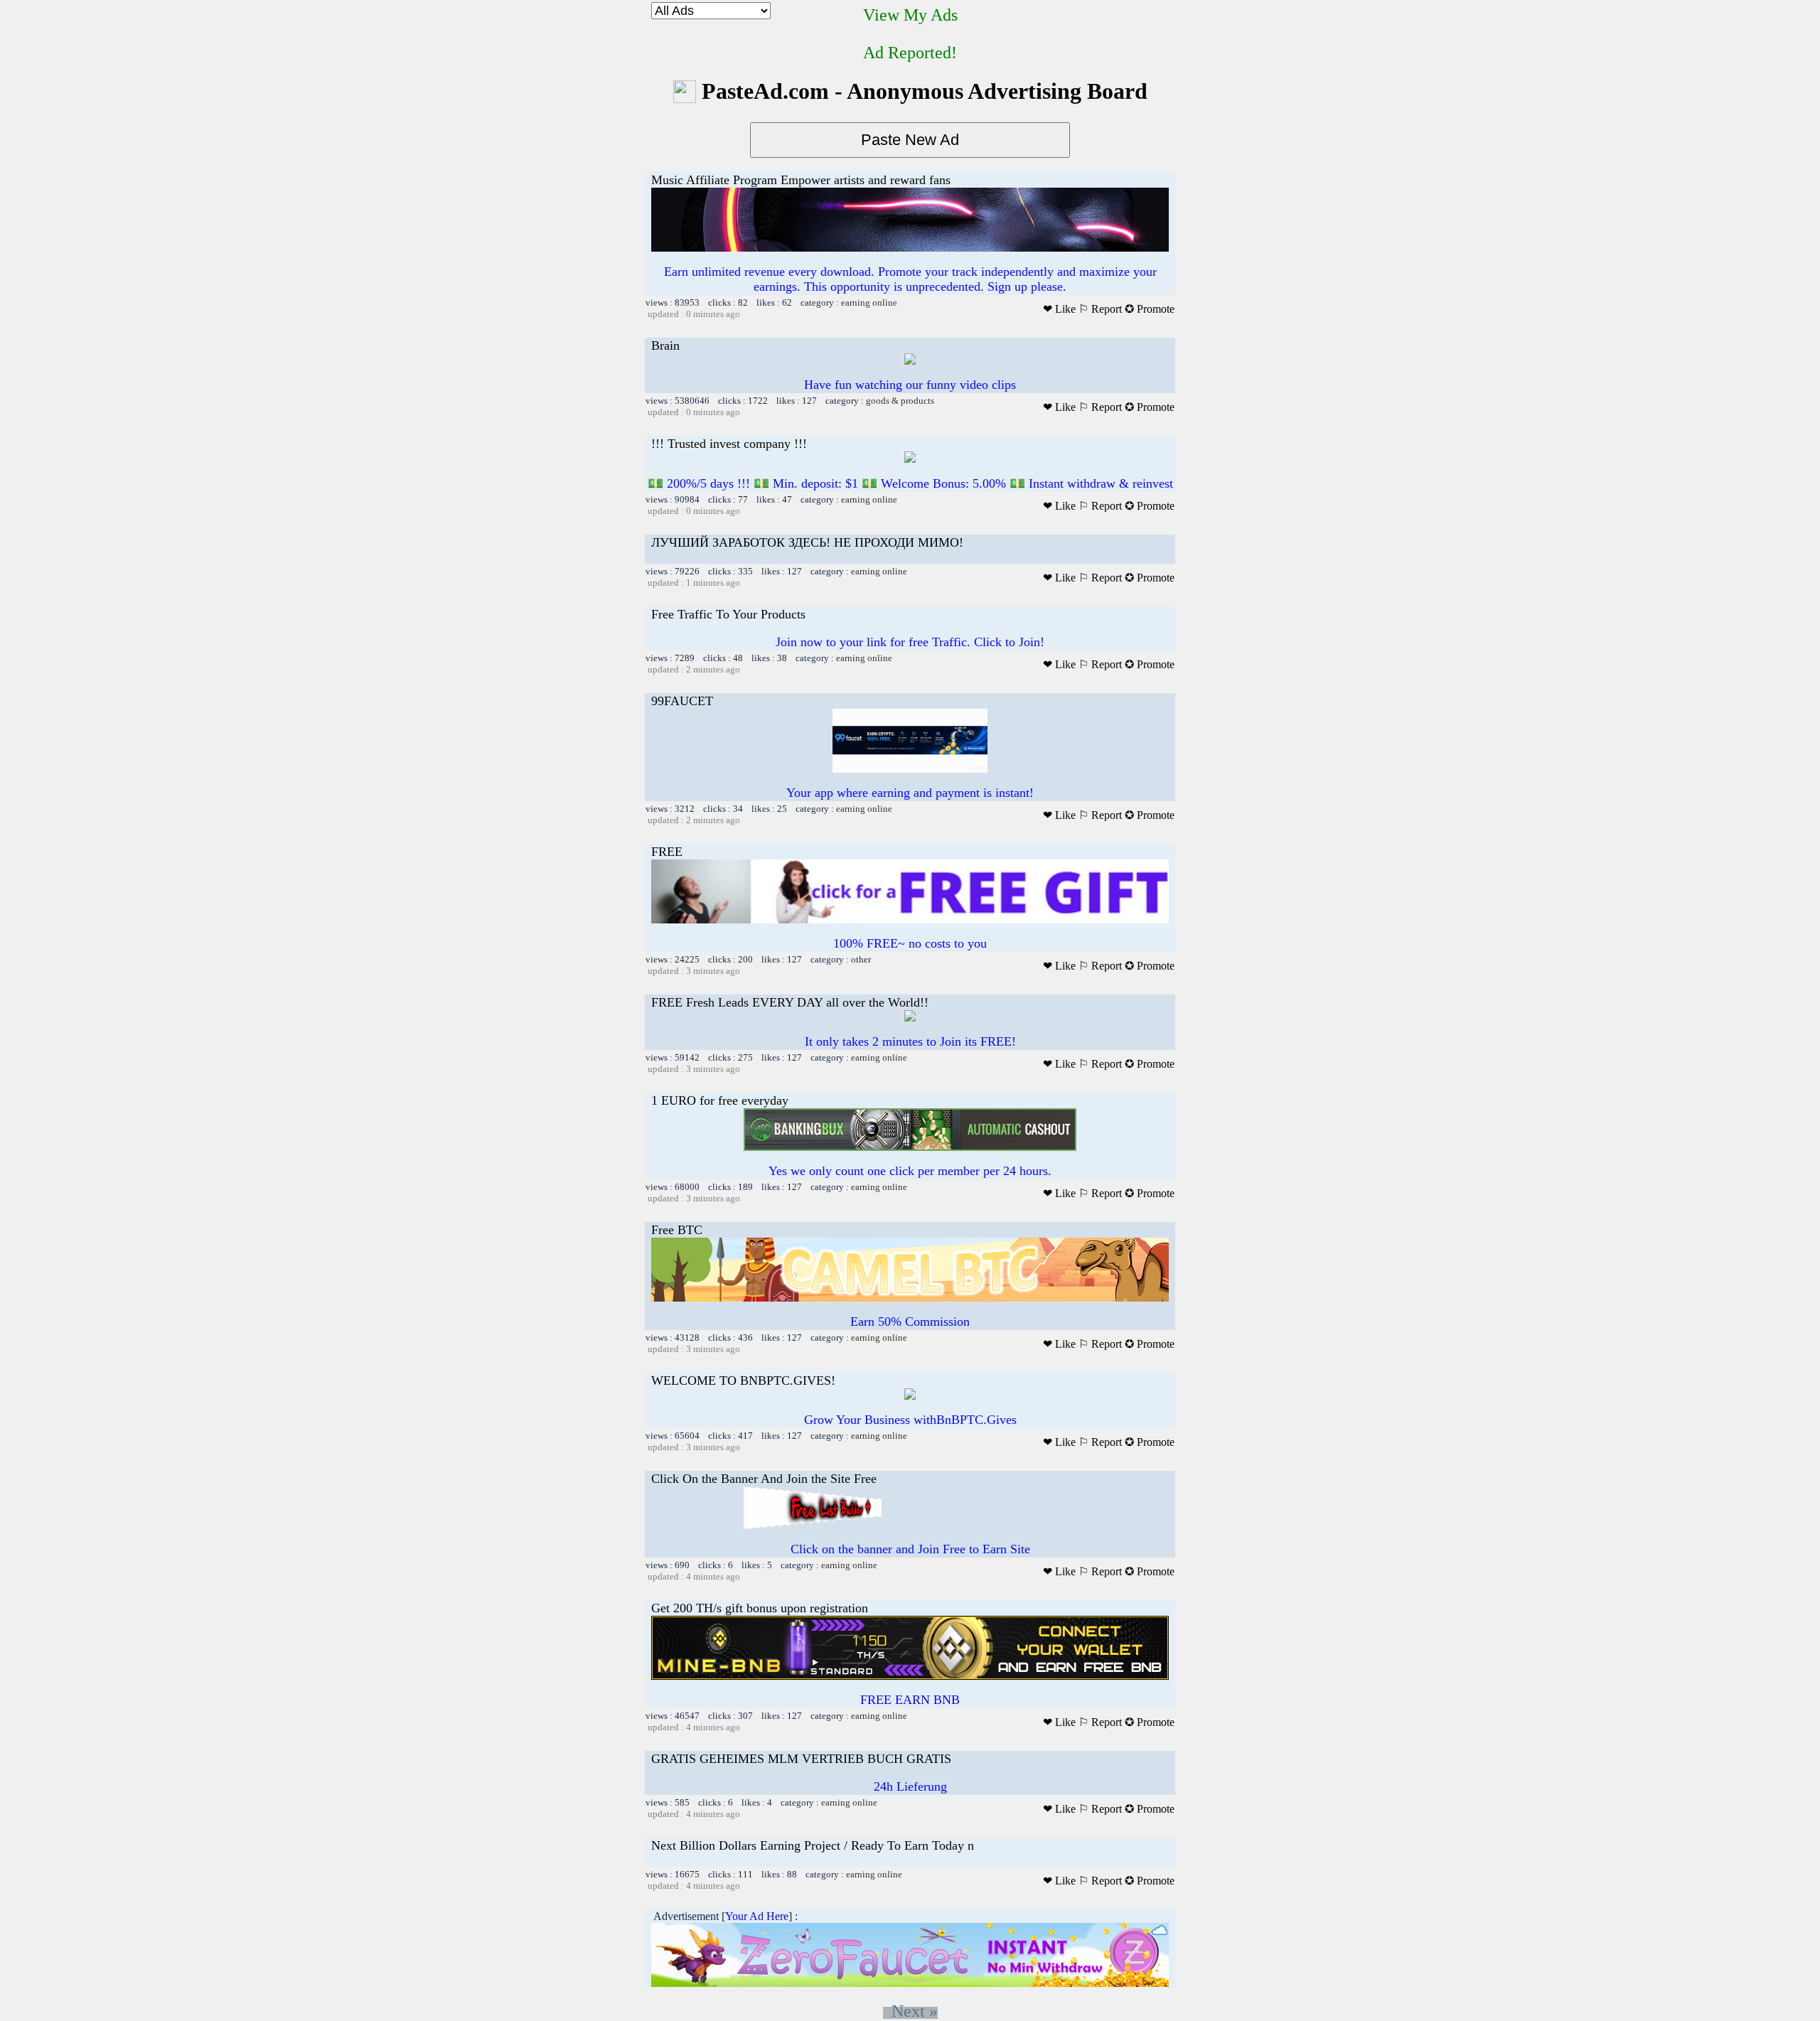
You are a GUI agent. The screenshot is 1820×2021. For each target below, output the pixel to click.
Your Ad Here (757, 1916)
